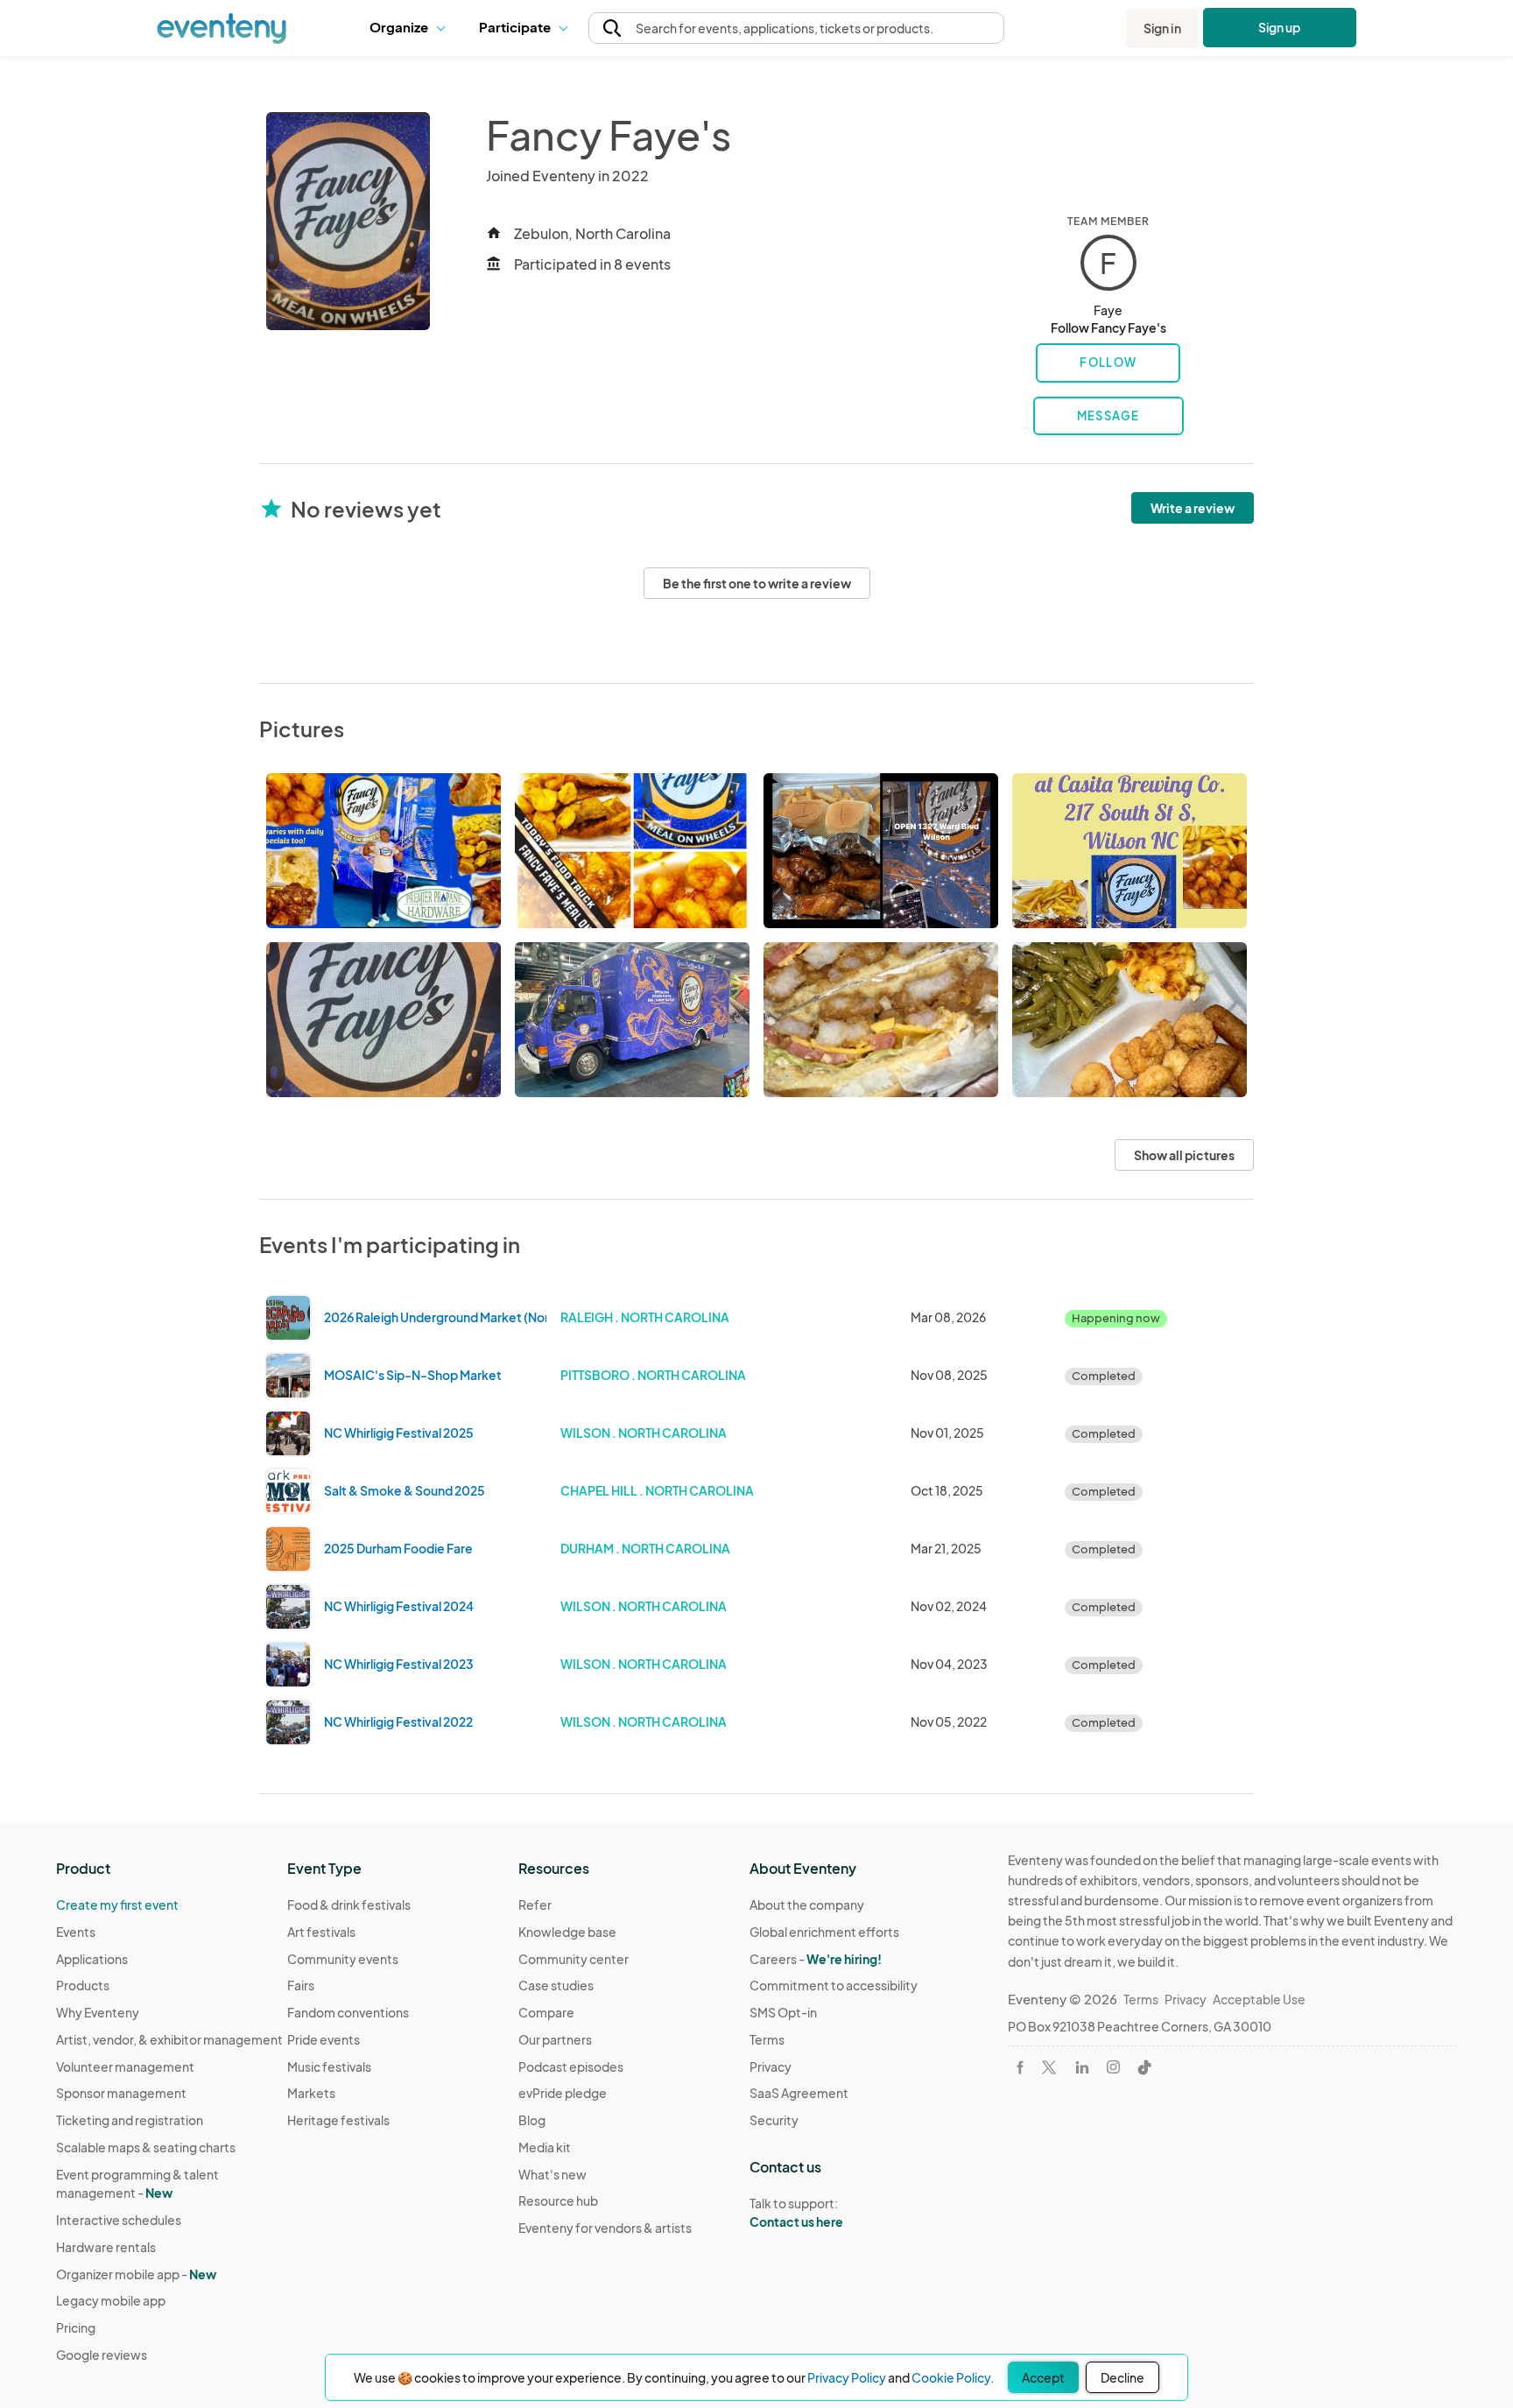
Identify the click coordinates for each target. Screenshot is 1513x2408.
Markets (311, 2093)
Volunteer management (125, 2067)
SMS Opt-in (783, 2012)
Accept (1043, 2377)
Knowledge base (567, 1932)
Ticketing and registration (130, 2120)
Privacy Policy (847, 2377)
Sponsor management (121, 2093)
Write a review (1193, 508)
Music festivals (329, 2067)
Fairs (301, 1985)
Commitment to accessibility (834, 1985)
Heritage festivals (338, 2120)
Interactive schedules (119, 2220)
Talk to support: (796, 2212)
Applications (92, 1959)
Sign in (1162, 28)
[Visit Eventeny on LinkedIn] (1082, 2067)
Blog (532, 2120)
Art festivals (321, 1932)
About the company (807, 1905)
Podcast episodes (571, 2067)
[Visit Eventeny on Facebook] (1020, 2067)
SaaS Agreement (799, 2093)
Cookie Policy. (953, 2377)
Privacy (771, 2067)
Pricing (76, 2327)
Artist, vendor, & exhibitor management (169, 2039)
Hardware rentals (106, 2247)
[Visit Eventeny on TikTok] (1144, 2067)
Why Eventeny (98, 2012)
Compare (546, 2012)
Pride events (324, 2039)
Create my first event (117, 1905)
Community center (574, 1959)
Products (83, 1985)
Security (774, 2120)
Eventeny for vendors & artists (605, 2228)
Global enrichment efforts (824, 1932)
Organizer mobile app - (136, 2274)
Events (76, 1932)
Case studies (556, 1985)
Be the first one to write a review (757, 583)
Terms (767, 2039)
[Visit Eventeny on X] (1049, 2067)
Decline (1122, 2377)
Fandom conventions (348, 2012)
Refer (535, 1905)
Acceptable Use (1259, 1999)
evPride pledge (563, 2093)
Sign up (1280, 27)
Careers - (816, 1959)
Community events (343, 1959)
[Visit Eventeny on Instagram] (1113, 2067)
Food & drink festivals (349, 1905)
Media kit (545, 2147)
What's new (552, 2174)
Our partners (555, 2039)
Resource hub (558, 2200)
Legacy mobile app (111, 2300)
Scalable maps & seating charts (146, 2147)
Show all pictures (1184, 1155)
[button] (411, 28)
